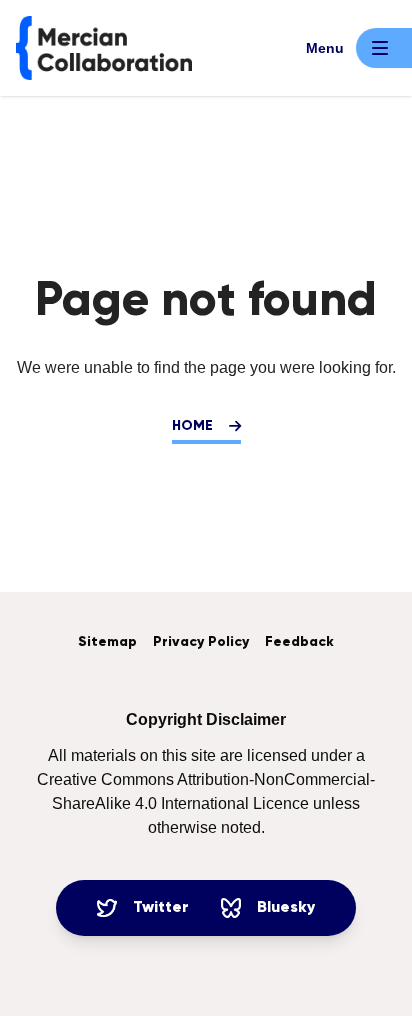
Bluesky (286, 908)
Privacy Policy (201, 642)
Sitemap (107, 642)
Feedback (299, 642)
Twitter (161, 908)
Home (192, 426)
